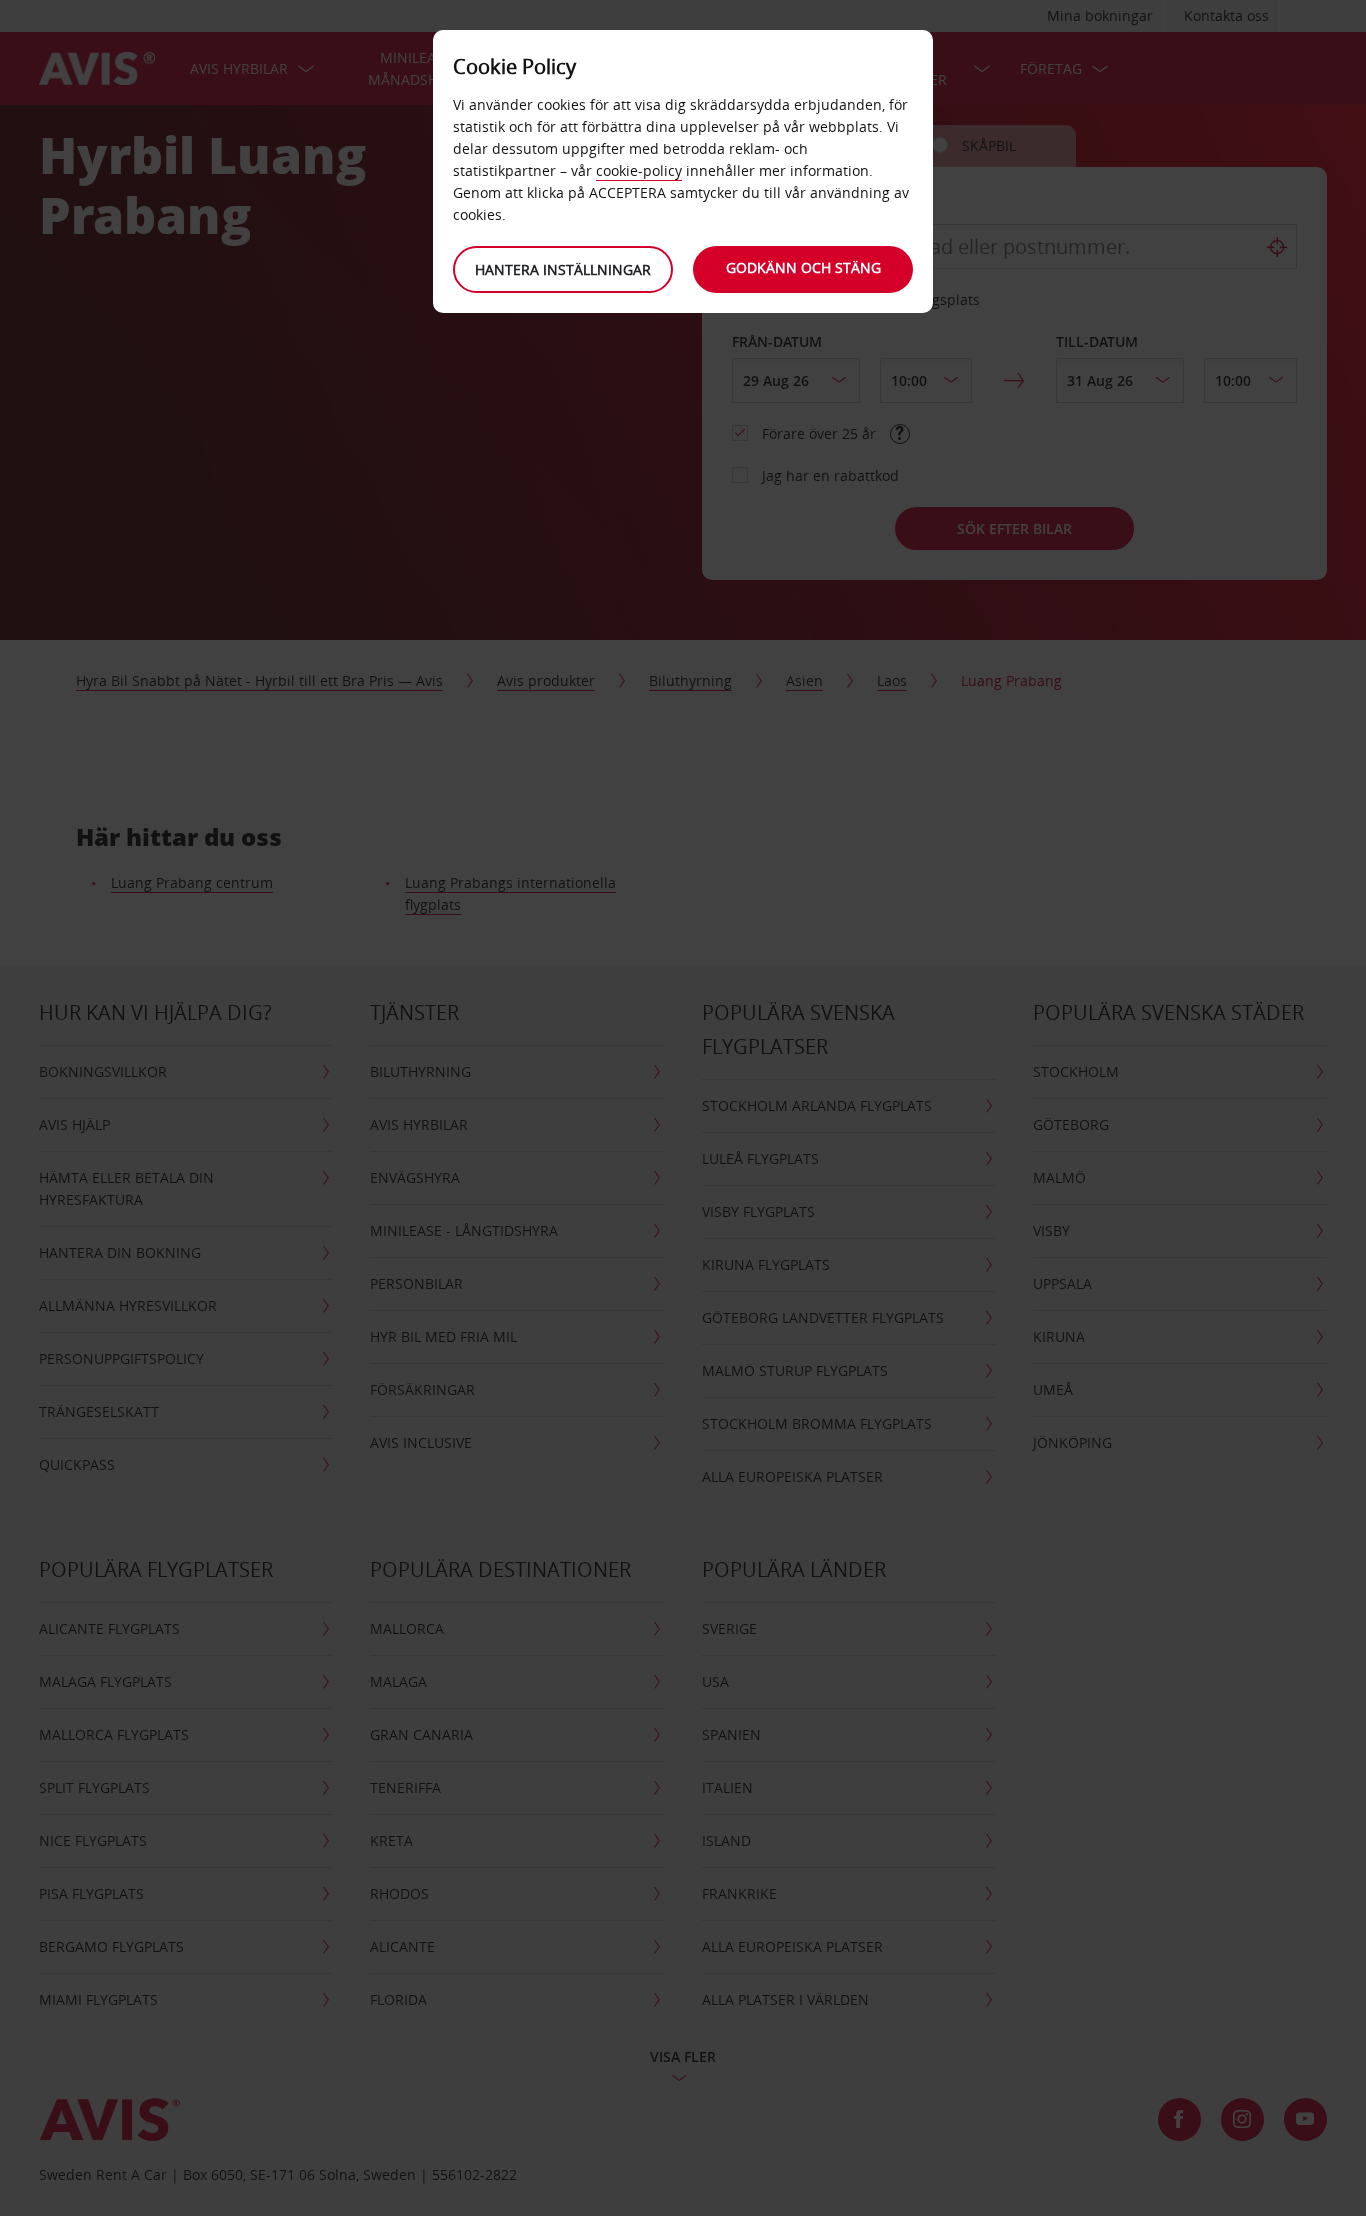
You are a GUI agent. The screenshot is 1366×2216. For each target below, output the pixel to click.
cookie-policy (639, 170)
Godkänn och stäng (803, 267)
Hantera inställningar (563, 269)
